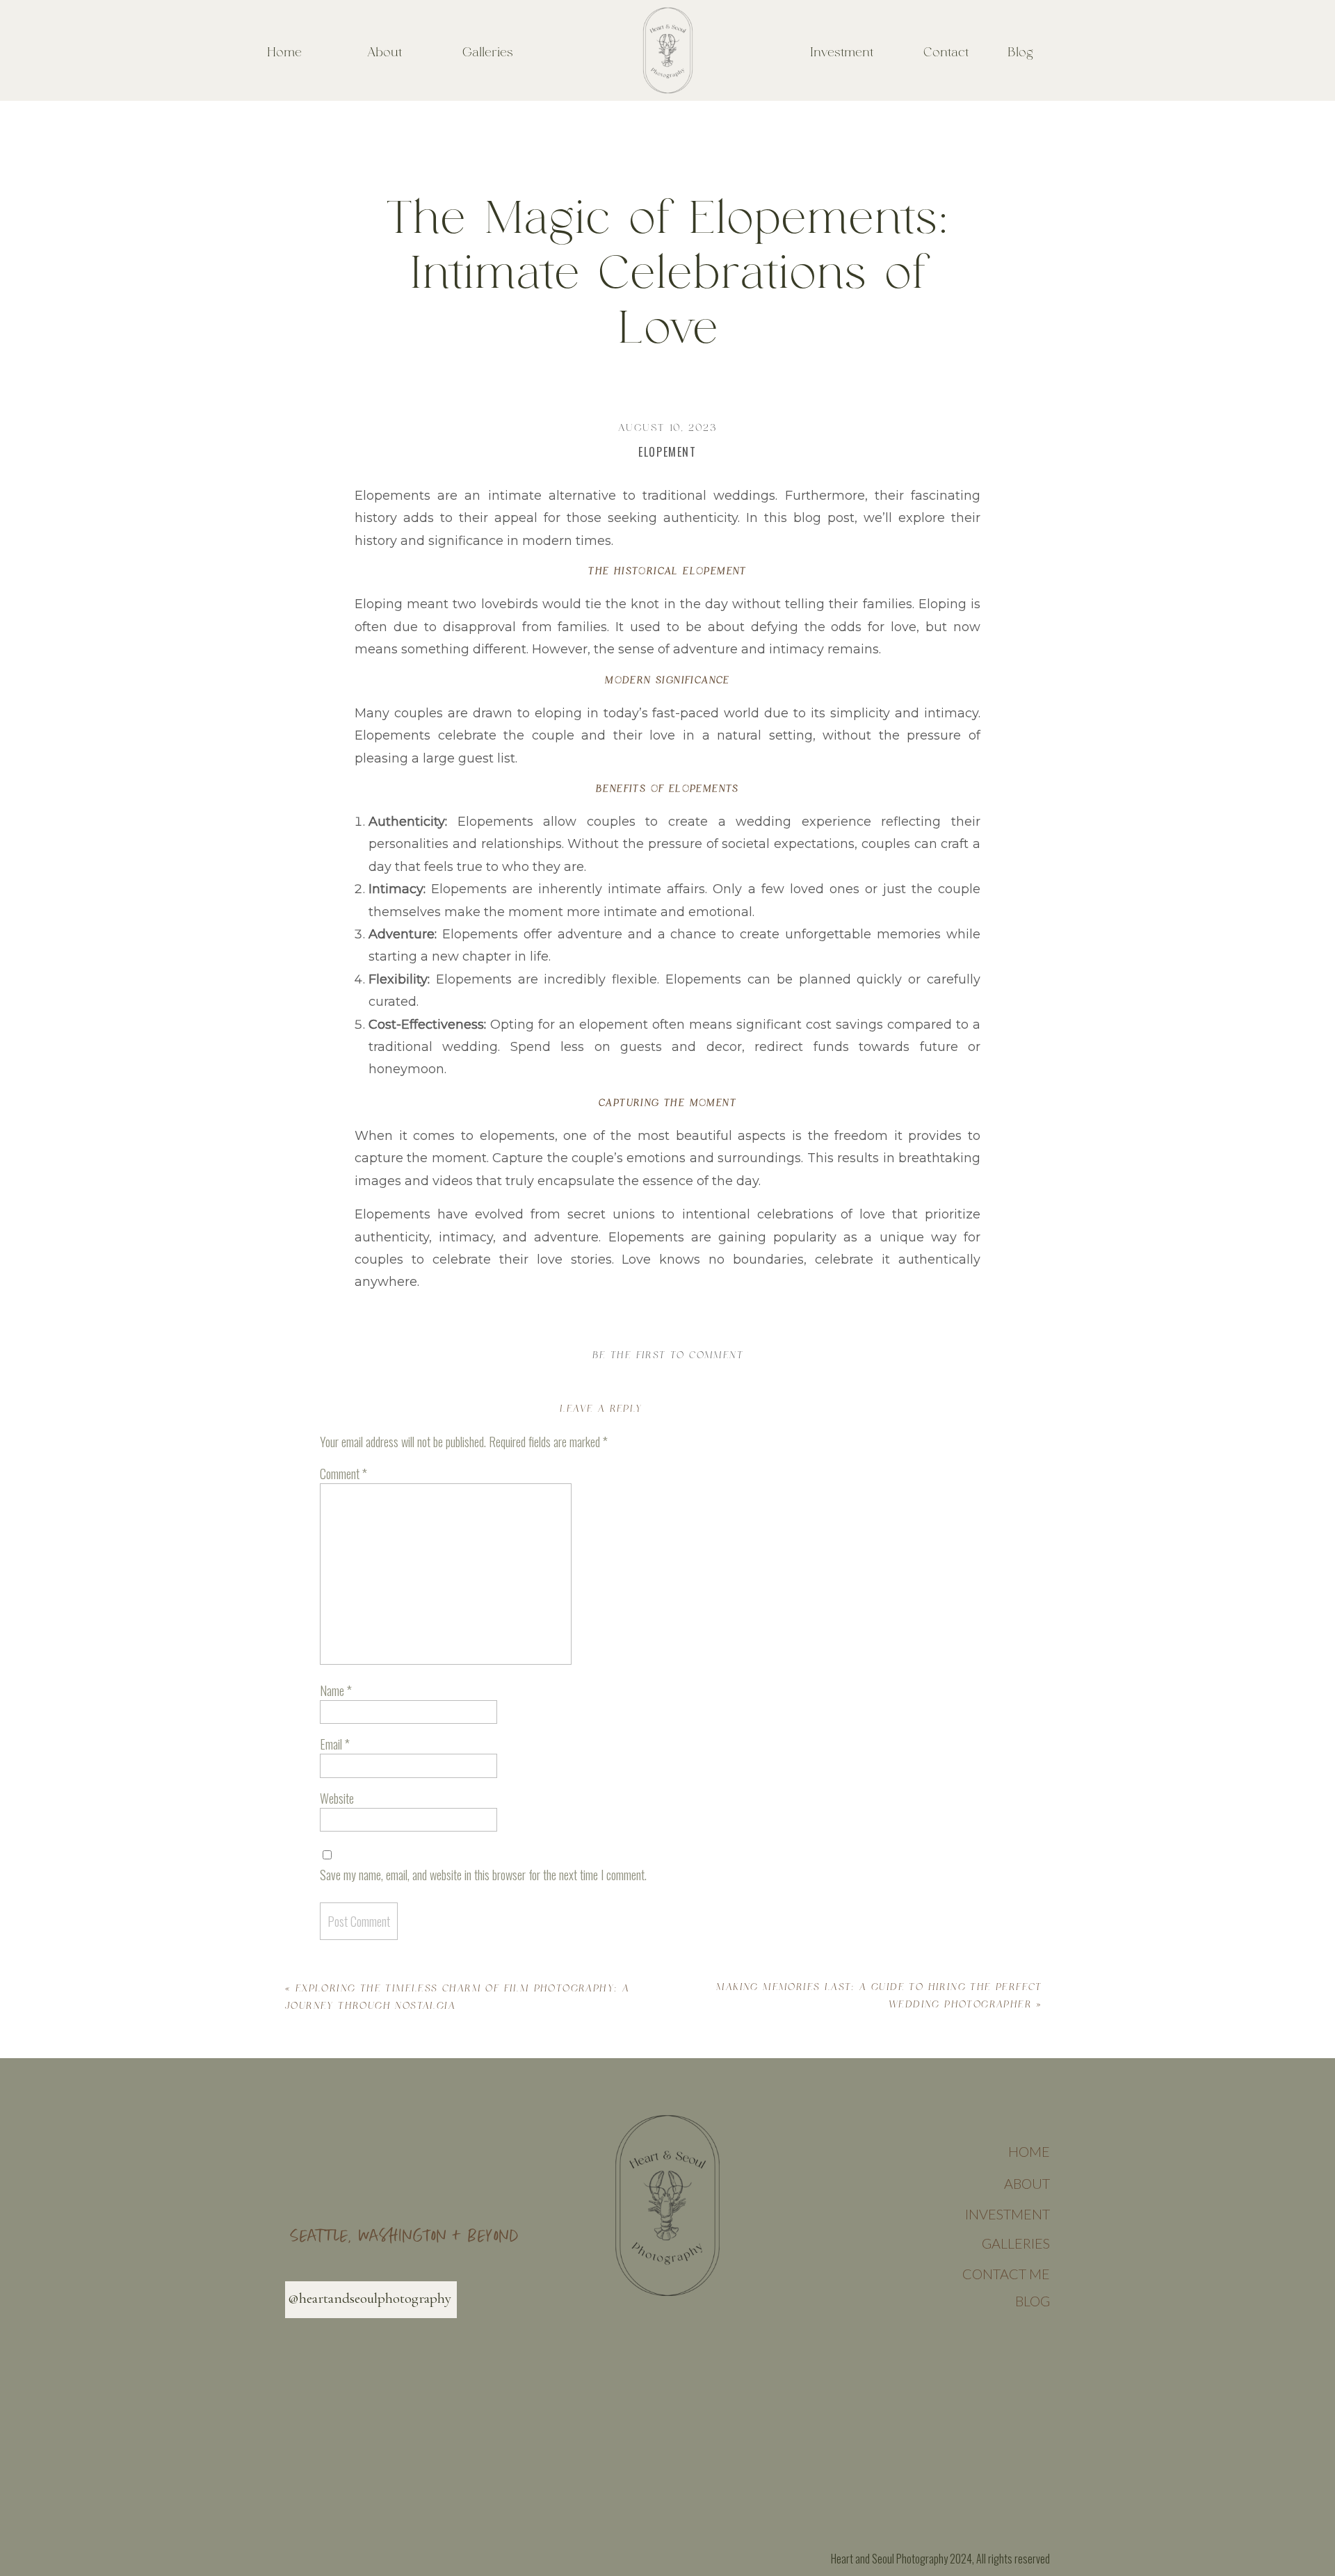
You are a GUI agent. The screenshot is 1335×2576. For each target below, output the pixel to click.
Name (336, 1690)
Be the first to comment (668, 1355)
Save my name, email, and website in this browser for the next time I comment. (483, 1875)
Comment (343, 1474)
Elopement (667, 452)
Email (335, 1744)
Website (337, 1798)
